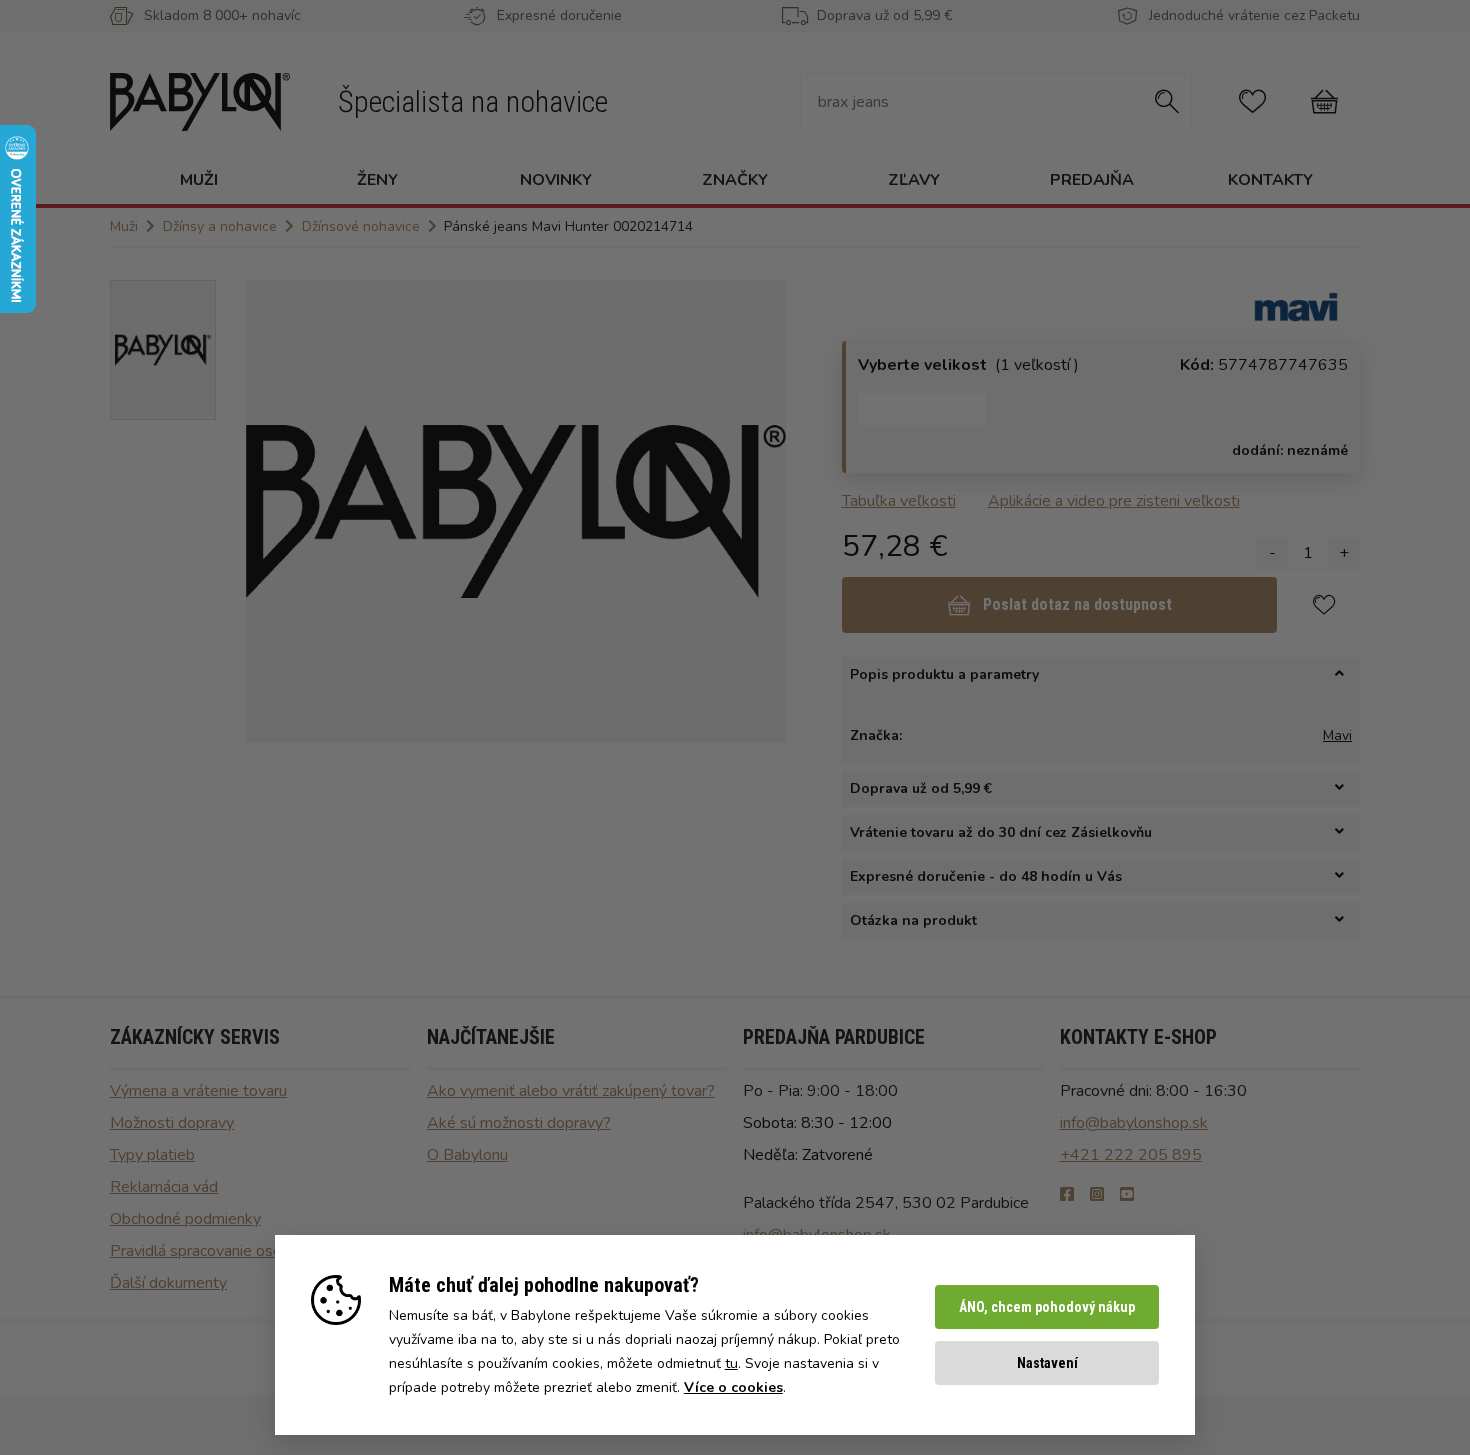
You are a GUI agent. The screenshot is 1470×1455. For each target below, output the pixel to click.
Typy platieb (152, 1155)
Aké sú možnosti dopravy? (519, 1123)
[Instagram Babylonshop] (1097, 1195)
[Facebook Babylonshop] (1067, 1195)
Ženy (377, 180)
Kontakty (1270, 180)
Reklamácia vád (164, 1187)
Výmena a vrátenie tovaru (198, 1091)
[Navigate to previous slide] (271, 511)
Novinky (556, 180)
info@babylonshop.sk (1134, 1123)
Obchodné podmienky (185, 1219)
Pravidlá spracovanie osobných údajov (241, 1251)
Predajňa (1092, 180)
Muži (199, 180)
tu (731, 1363)
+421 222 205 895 (1131, 1155)
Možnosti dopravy (172, 1123)
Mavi (1337, 735)
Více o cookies (733, 1387)
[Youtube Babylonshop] (1127, 1195)
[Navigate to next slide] (761, 511)
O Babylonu (467, 1155)
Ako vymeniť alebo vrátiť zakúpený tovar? (571, 1091)
